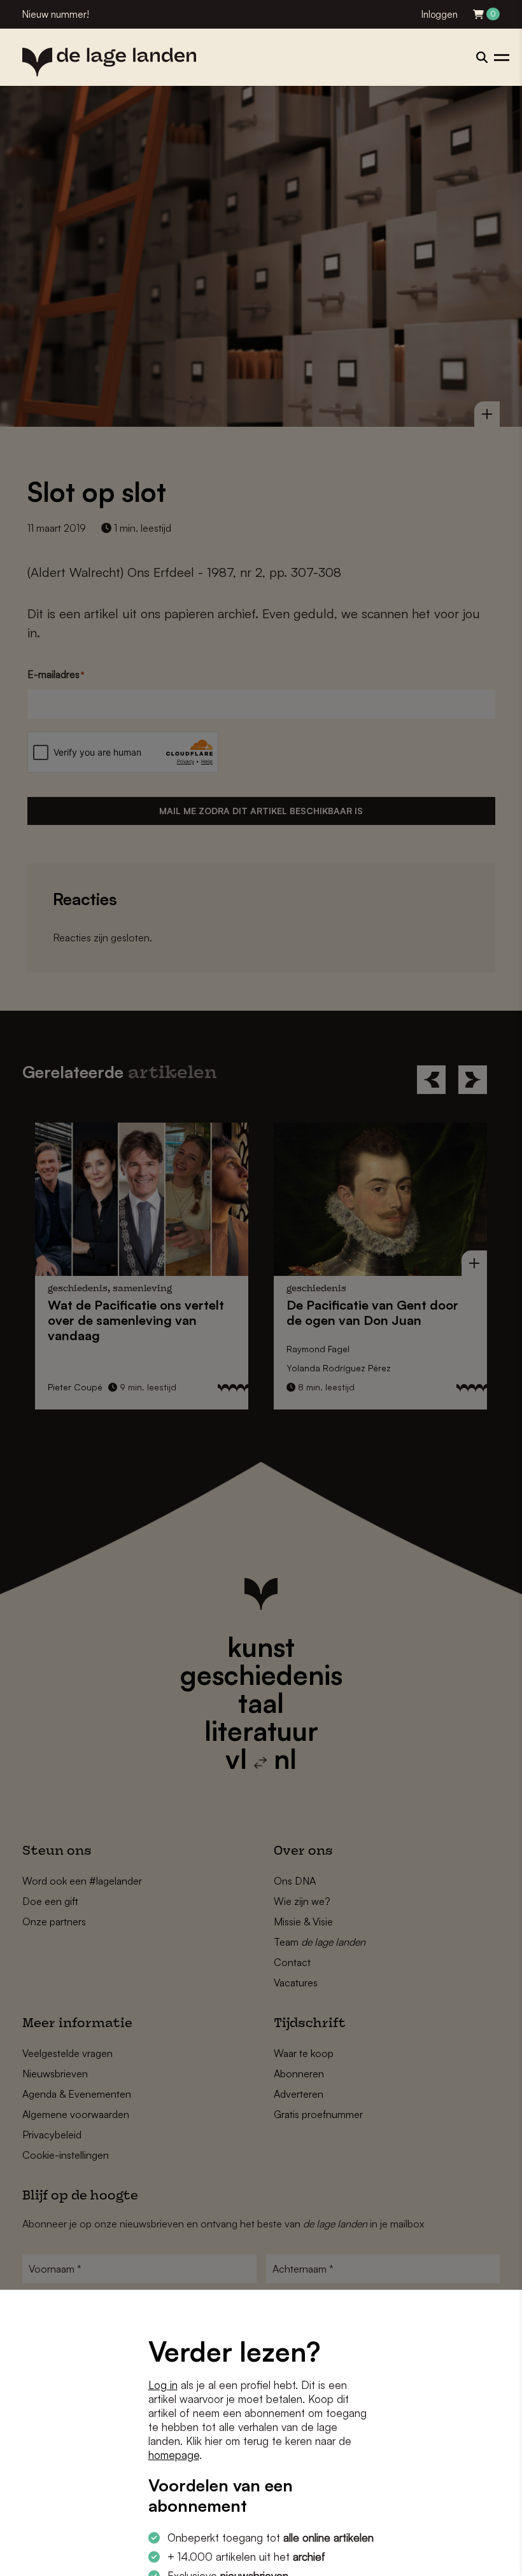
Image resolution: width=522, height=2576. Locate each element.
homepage (174, 2455)
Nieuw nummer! (56, 14)
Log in (163, 2385)
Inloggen (440, 14)
